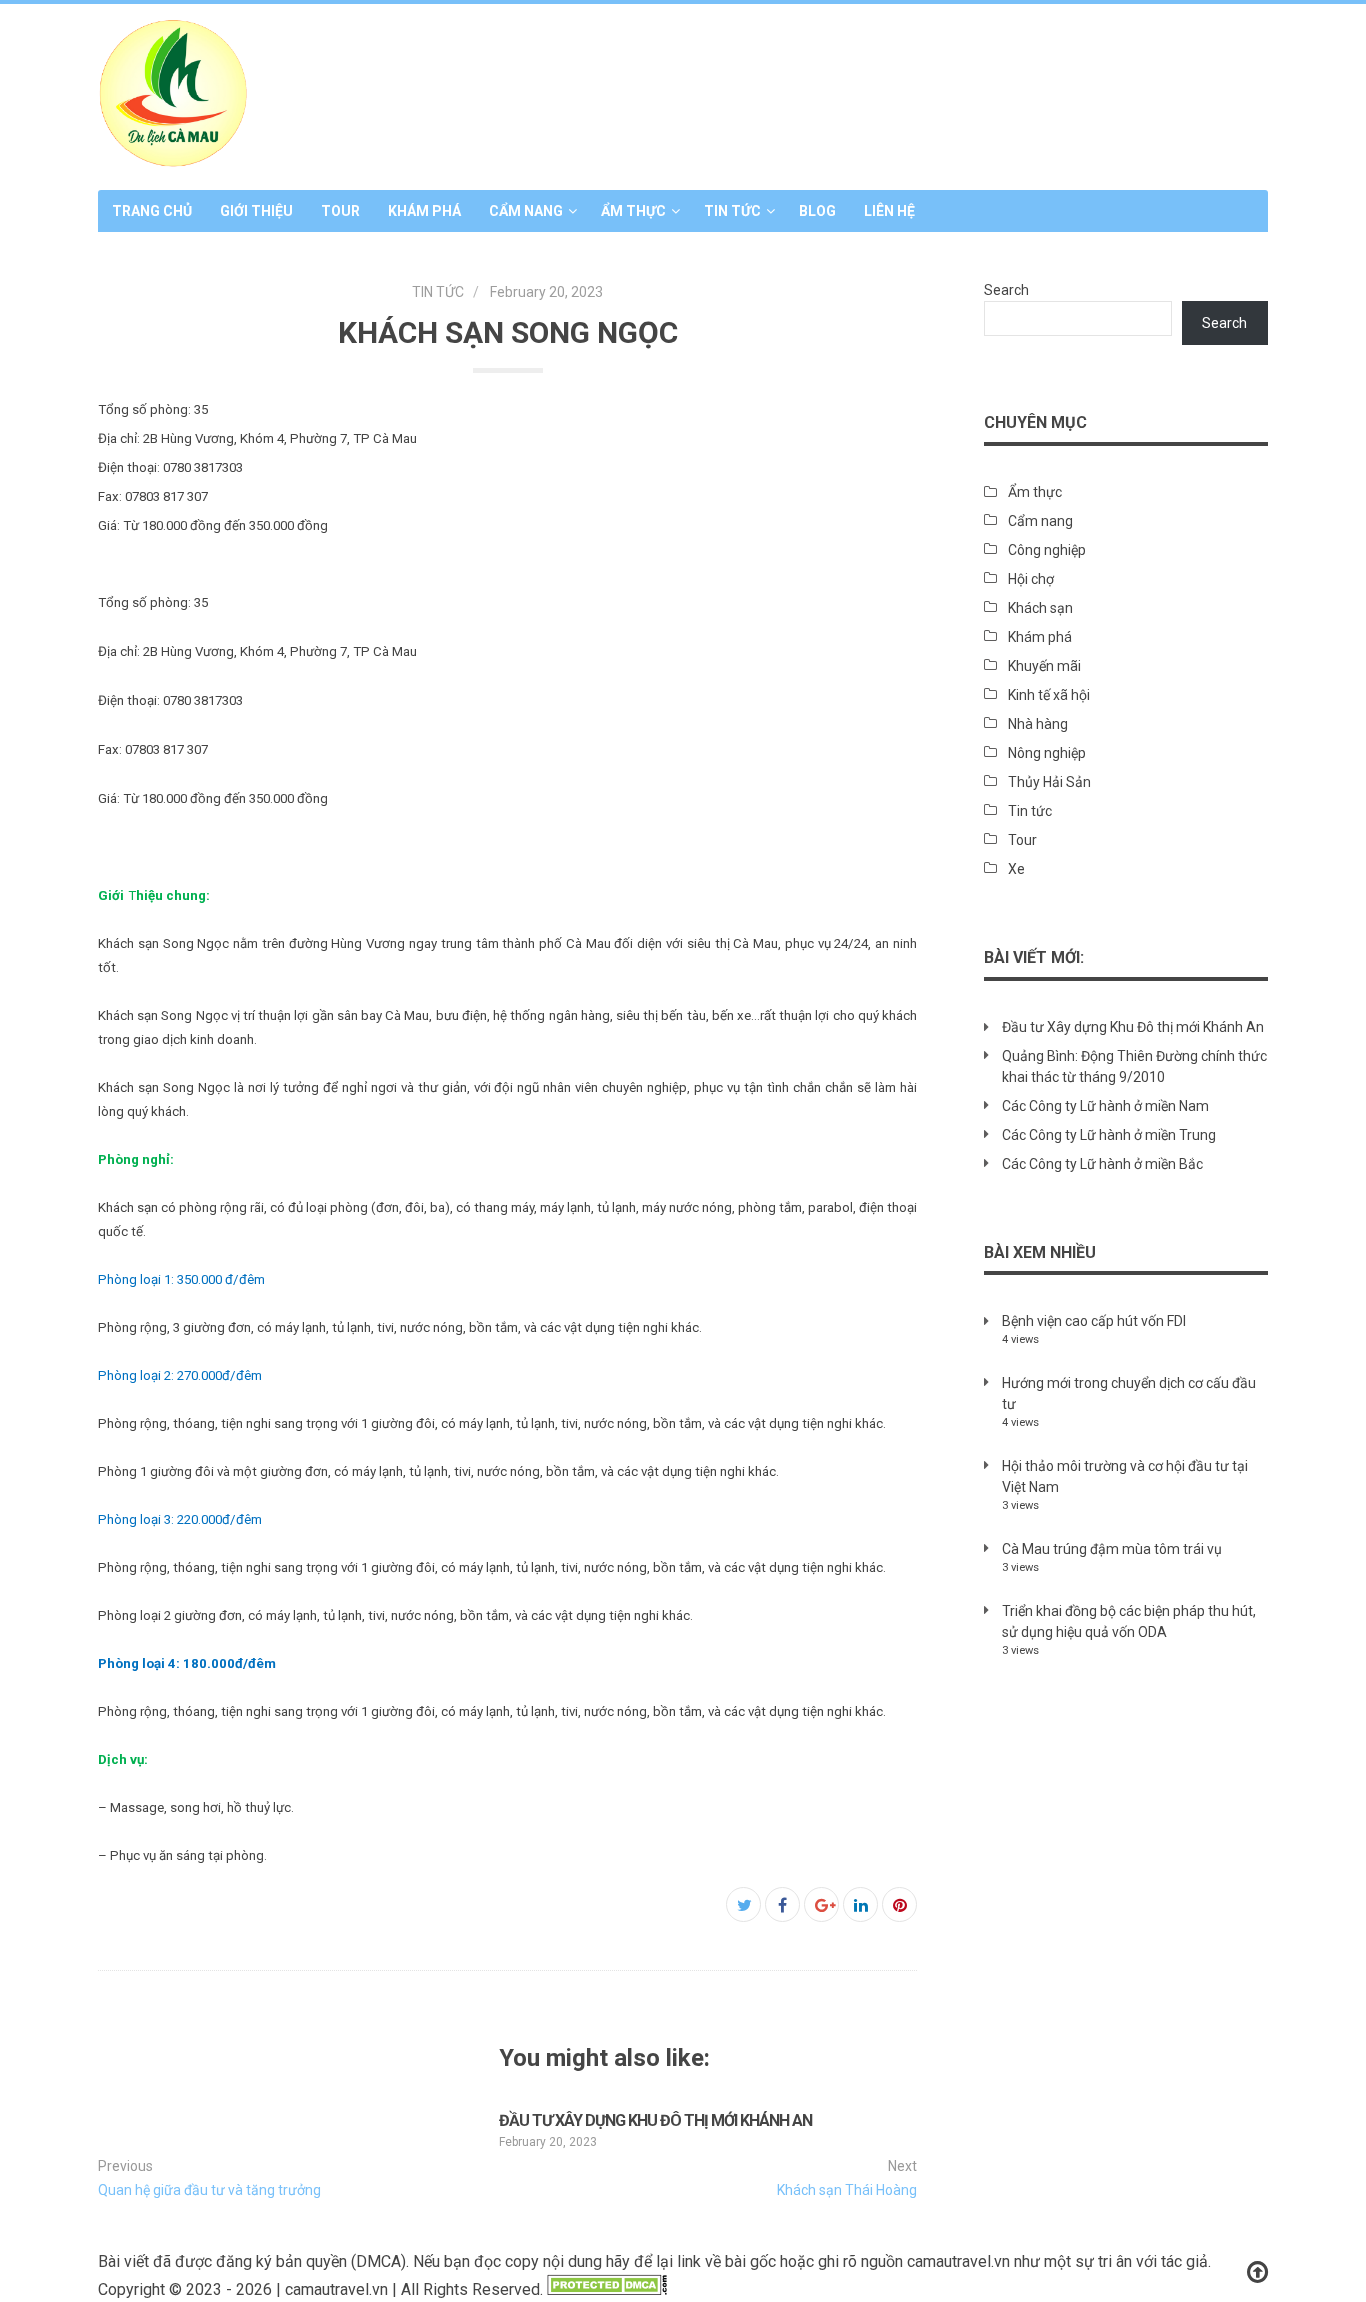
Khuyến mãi (1044, 666)
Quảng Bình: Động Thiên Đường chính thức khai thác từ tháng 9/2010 (1134, 1066)
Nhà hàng (1038, 724)
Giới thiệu (256, 211)
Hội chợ (1031, 579)
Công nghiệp (1047, 550)
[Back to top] (1257, 2272)
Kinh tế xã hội (1049, 695)
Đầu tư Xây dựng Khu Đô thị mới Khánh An (655, 2120)
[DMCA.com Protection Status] (607, 2289)
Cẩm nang (526, 211)
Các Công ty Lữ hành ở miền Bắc (1102, 1164)
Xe (1016, 869)
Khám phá (424, 211)
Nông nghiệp (1047, 753)
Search (1006, 290)
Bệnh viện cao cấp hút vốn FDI (1094, 1321)
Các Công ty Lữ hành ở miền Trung (1109, 1135)
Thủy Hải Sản (1049, 782)
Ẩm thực (633, 211)
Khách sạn (1040, 608)
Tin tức (732, 211)
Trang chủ (152, 211)
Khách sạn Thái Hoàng (847, 2190)
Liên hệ (889, 211)
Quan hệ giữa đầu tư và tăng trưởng (209, 2190)
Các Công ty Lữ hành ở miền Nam (1105, 1106)
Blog (817, 211)
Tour (340, 211)
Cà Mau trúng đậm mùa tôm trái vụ (1112, 1549)
